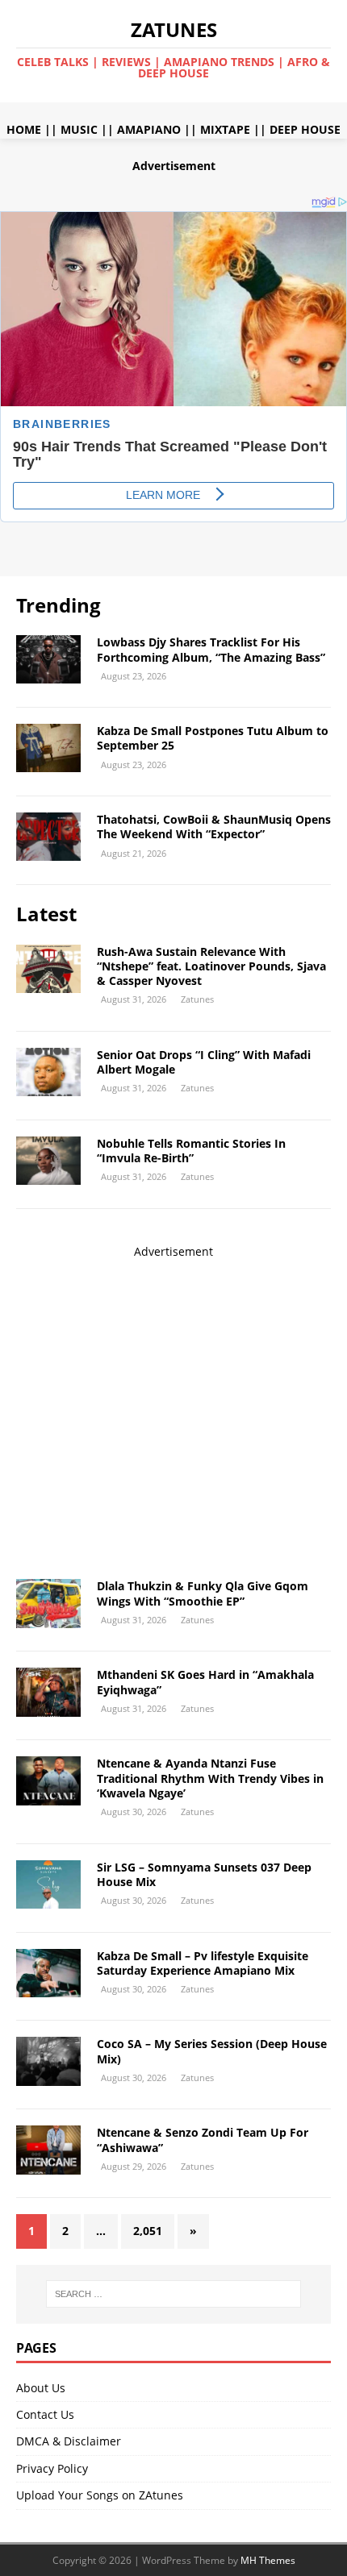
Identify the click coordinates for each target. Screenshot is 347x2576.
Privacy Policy (52, 2468)
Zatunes (197, 999)
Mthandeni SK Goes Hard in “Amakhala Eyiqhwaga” (205, 1682)
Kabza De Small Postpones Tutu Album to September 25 (213, 738)
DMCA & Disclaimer (69, 2441)
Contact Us (45, 2414)
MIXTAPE (225, 129)
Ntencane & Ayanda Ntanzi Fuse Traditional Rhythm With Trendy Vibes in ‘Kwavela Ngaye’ (210, 1778)
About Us (41, 2388)
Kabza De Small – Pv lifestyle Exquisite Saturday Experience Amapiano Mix (203, 1963)
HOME (24, 129)
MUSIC (79, 129)
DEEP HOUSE (305, 129)
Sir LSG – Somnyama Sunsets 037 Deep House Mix (204, 1874)
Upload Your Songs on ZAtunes (100, 2495)
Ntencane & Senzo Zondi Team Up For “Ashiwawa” (203, 2140)
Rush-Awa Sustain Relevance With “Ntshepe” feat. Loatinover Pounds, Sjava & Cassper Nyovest (211, 966)
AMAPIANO (149, 129)
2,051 (148, 2231)
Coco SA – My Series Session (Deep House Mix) (212, 2051)
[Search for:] (174, 2294)
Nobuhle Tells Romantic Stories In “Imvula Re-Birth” (191, 1151)
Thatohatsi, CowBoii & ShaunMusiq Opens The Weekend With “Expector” (214, 827)
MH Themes (268, 2560)
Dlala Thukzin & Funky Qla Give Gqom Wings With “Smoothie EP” (203, 1593)
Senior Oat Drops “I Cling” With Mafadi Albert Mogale (204, 1062)
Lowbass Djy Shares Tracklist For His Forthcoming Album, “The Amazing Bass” (211, 649)
